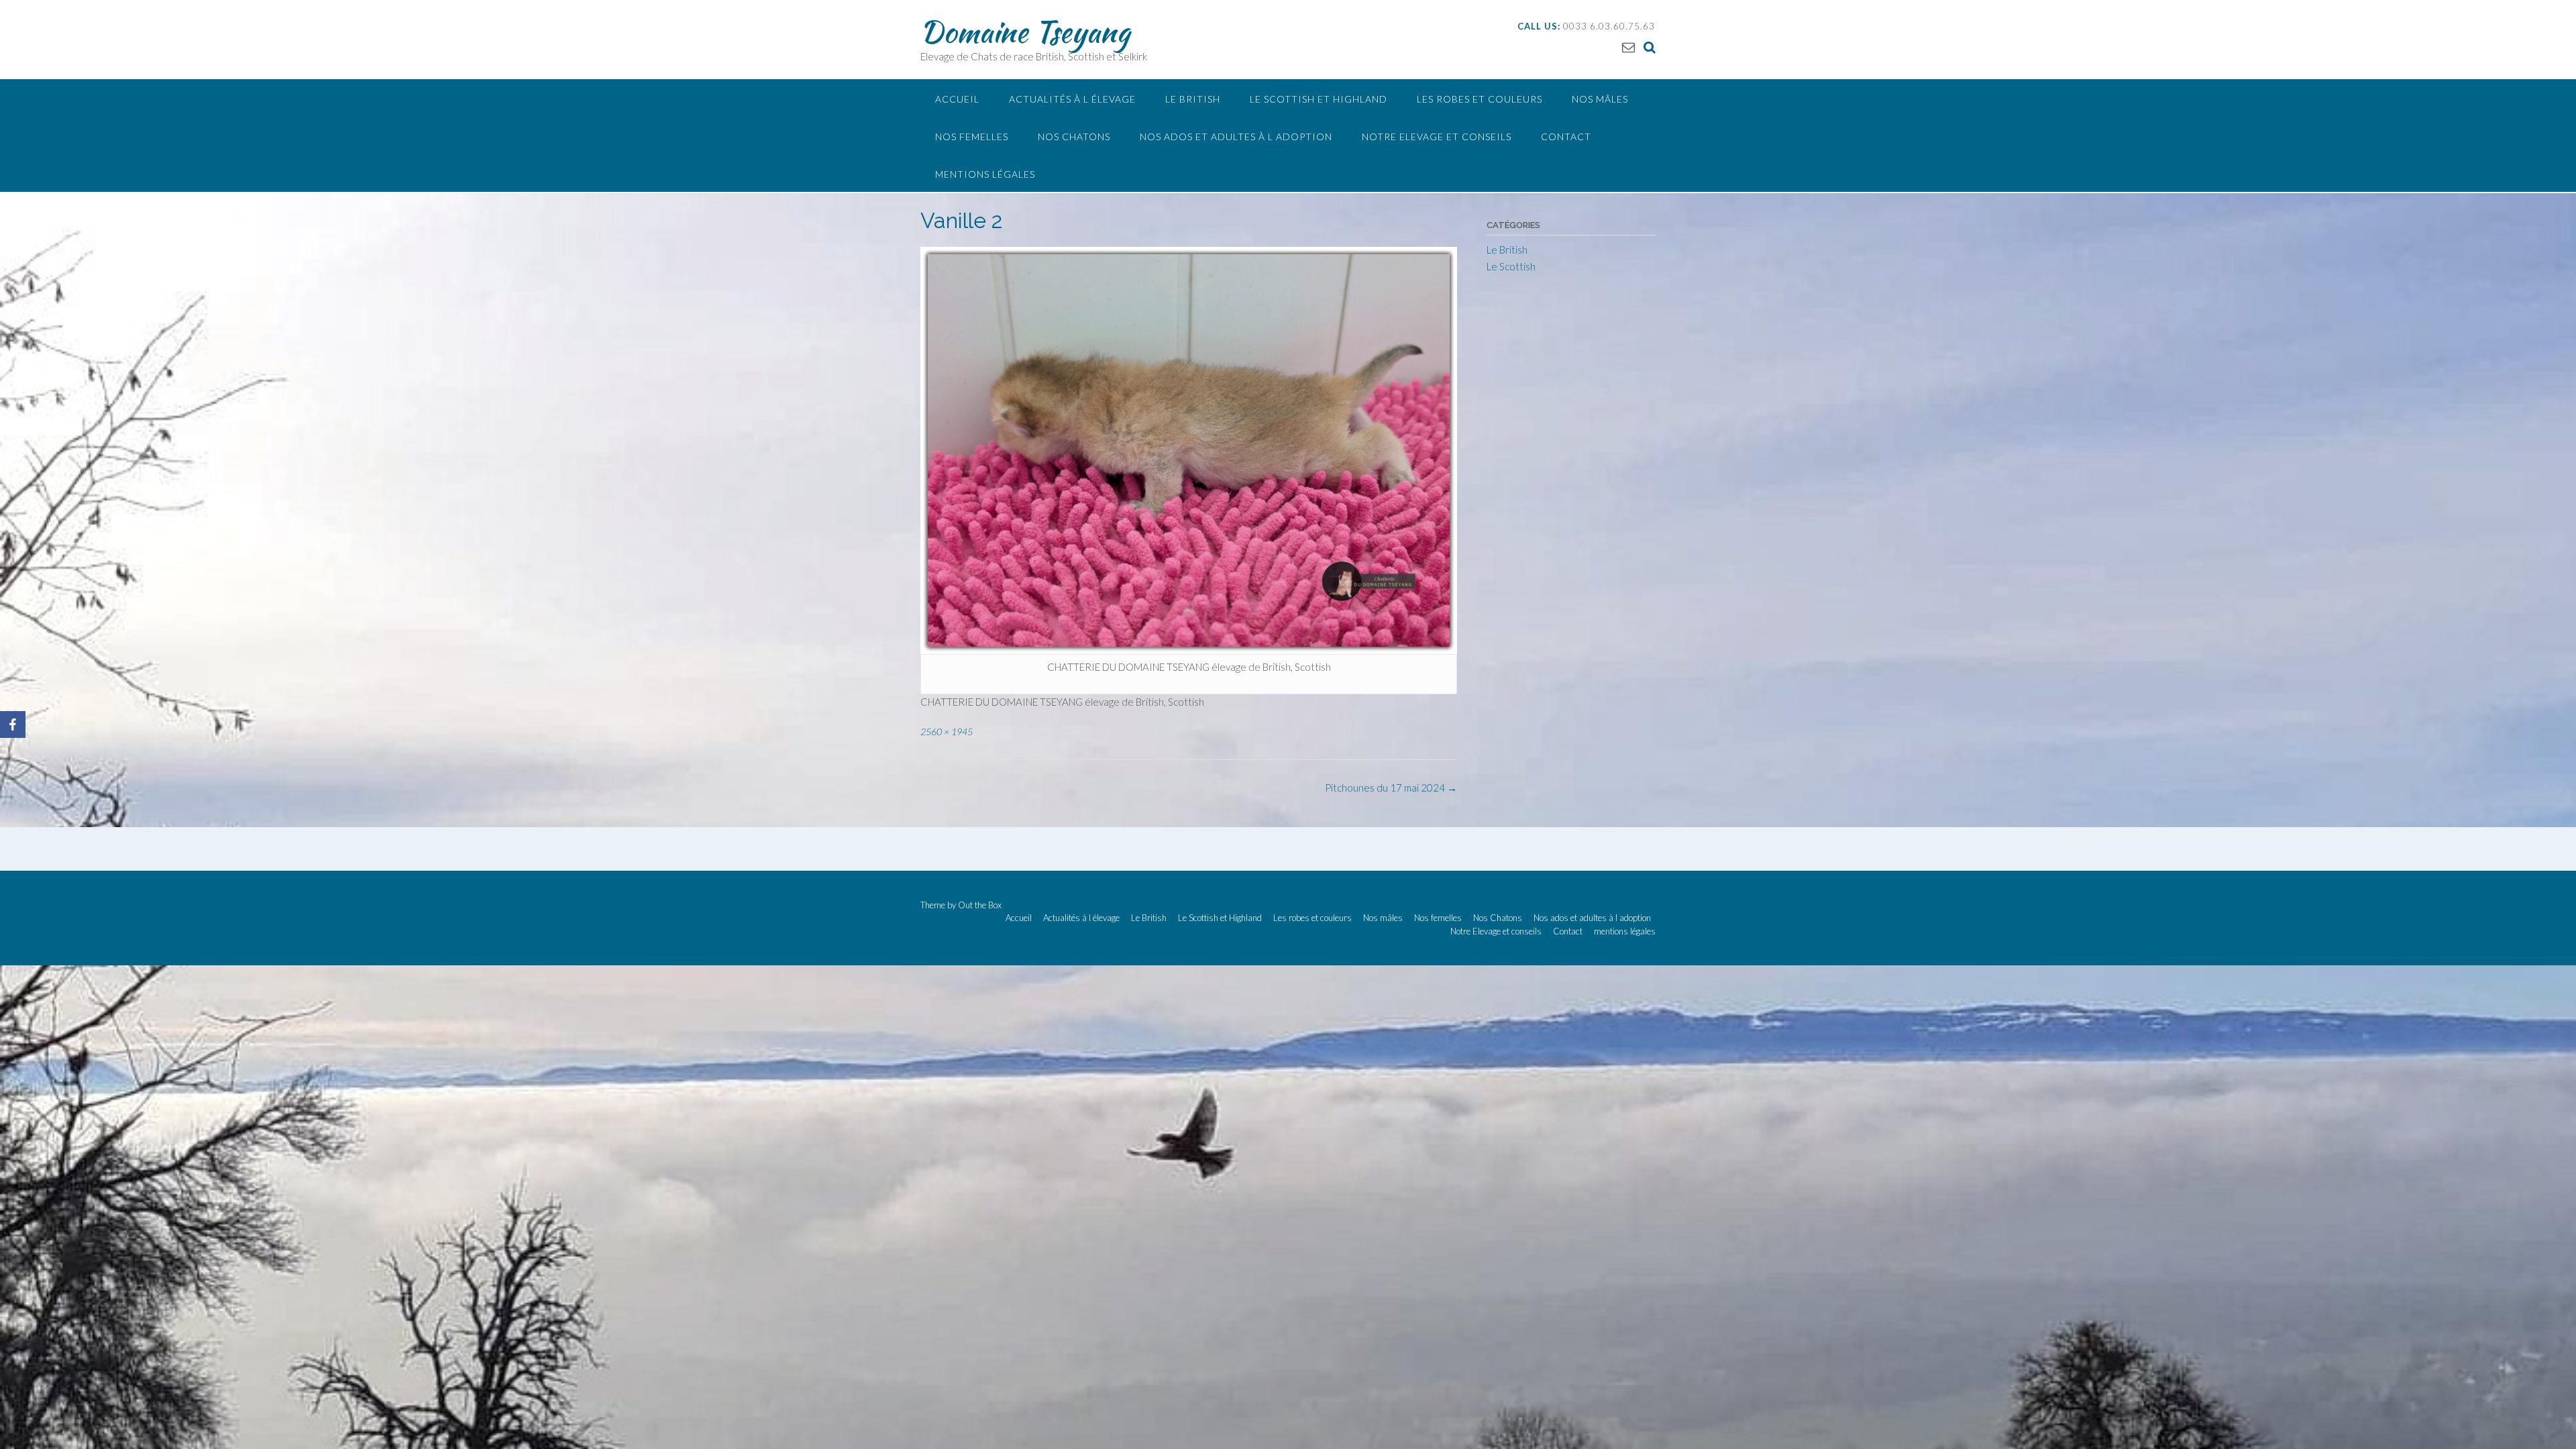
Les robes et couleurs (1480, 99)
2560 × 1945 (947, 732)
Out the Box (980, 905)
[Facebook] (13, 724)
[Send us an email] (1628, 47)
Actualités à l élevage (1072, 99)
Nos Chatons (1074, 137)
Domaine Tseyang (1025, 32)
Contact (1566, 137)
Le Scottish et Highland (1319, 99)
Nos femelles (972, 137)
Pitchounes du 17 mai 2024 (1391, 788)
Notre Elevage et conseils (1437, 137)
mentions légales (985, 174)
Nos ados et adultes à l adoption (1236, 137)
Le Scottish (1511, 266)
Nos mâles (1600, 99)
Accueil (957, 99)
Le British (1193, 99)
